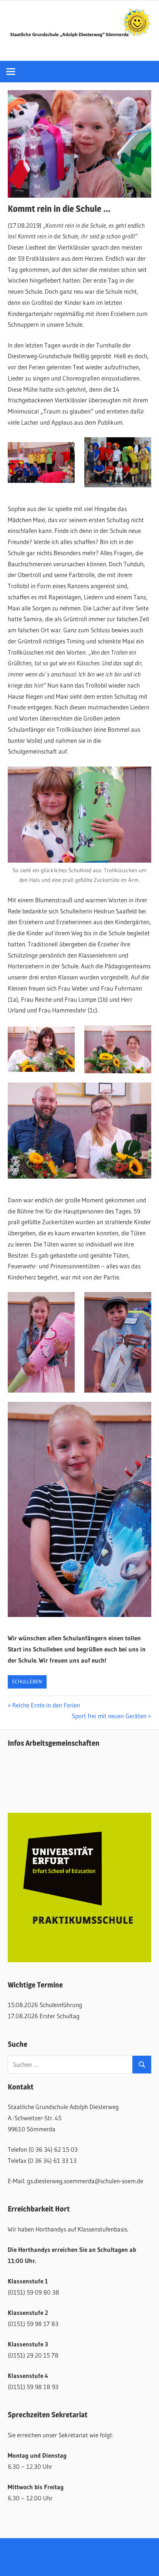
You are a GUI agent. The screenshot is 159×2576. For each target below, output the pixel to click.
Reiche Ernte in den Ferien (46, 1705)
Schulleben (27, 1681)
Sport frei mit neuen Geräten (109, 1716)
